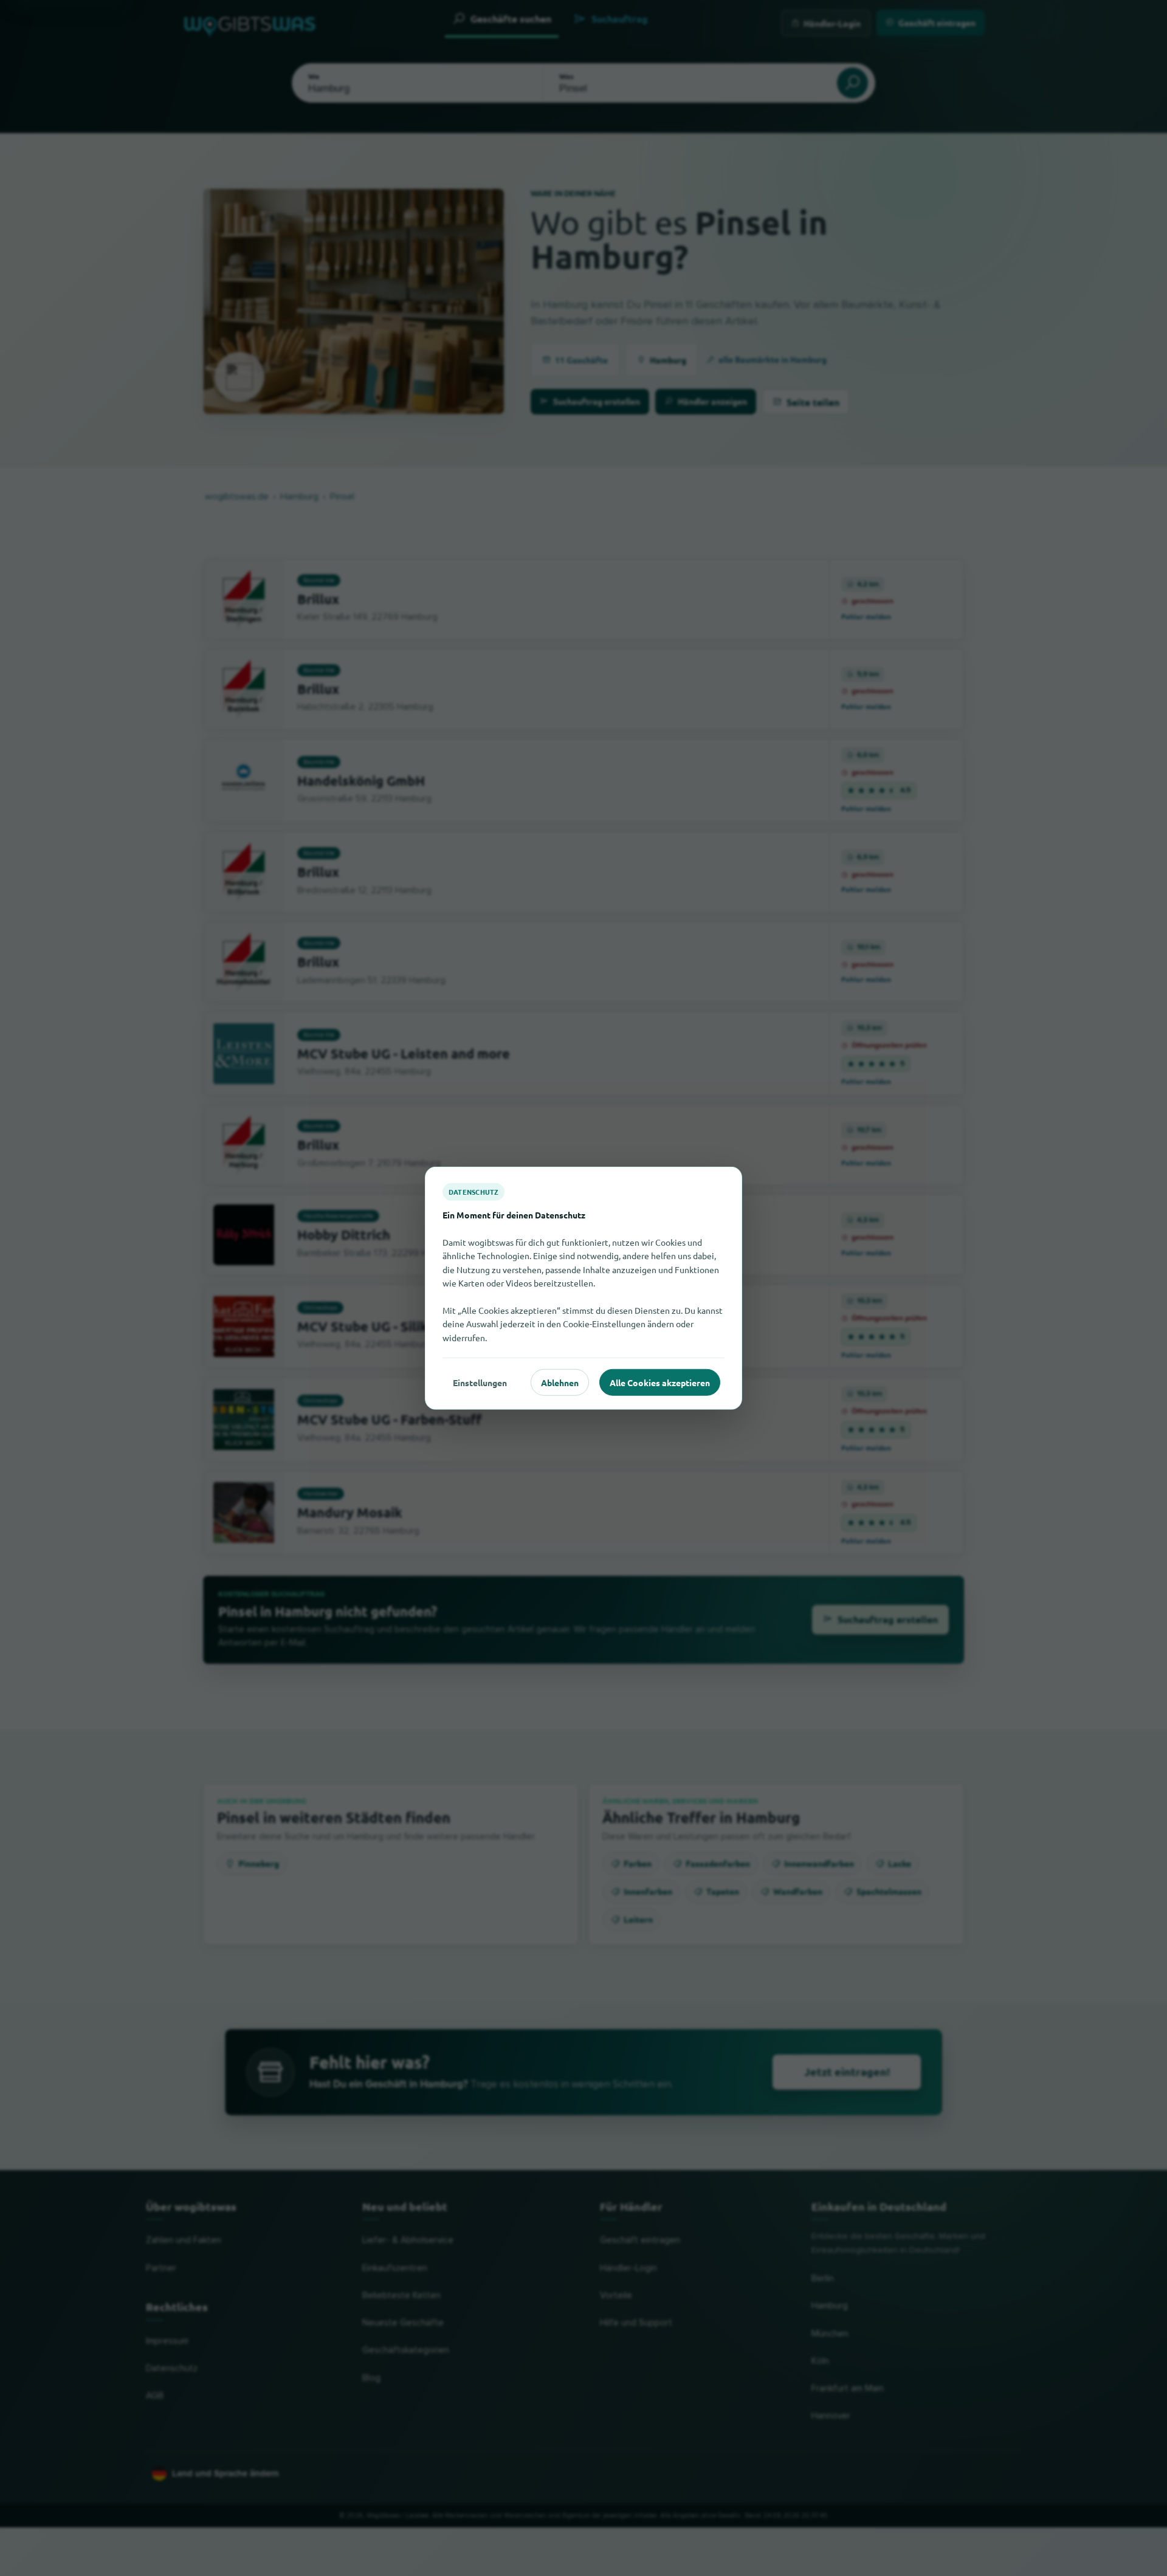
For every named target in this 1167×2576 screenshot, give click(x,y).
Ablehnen (560, 1382)
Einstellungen (480, 1382)
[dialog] (583, 1288)
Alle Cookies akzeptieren (660, 1382)
